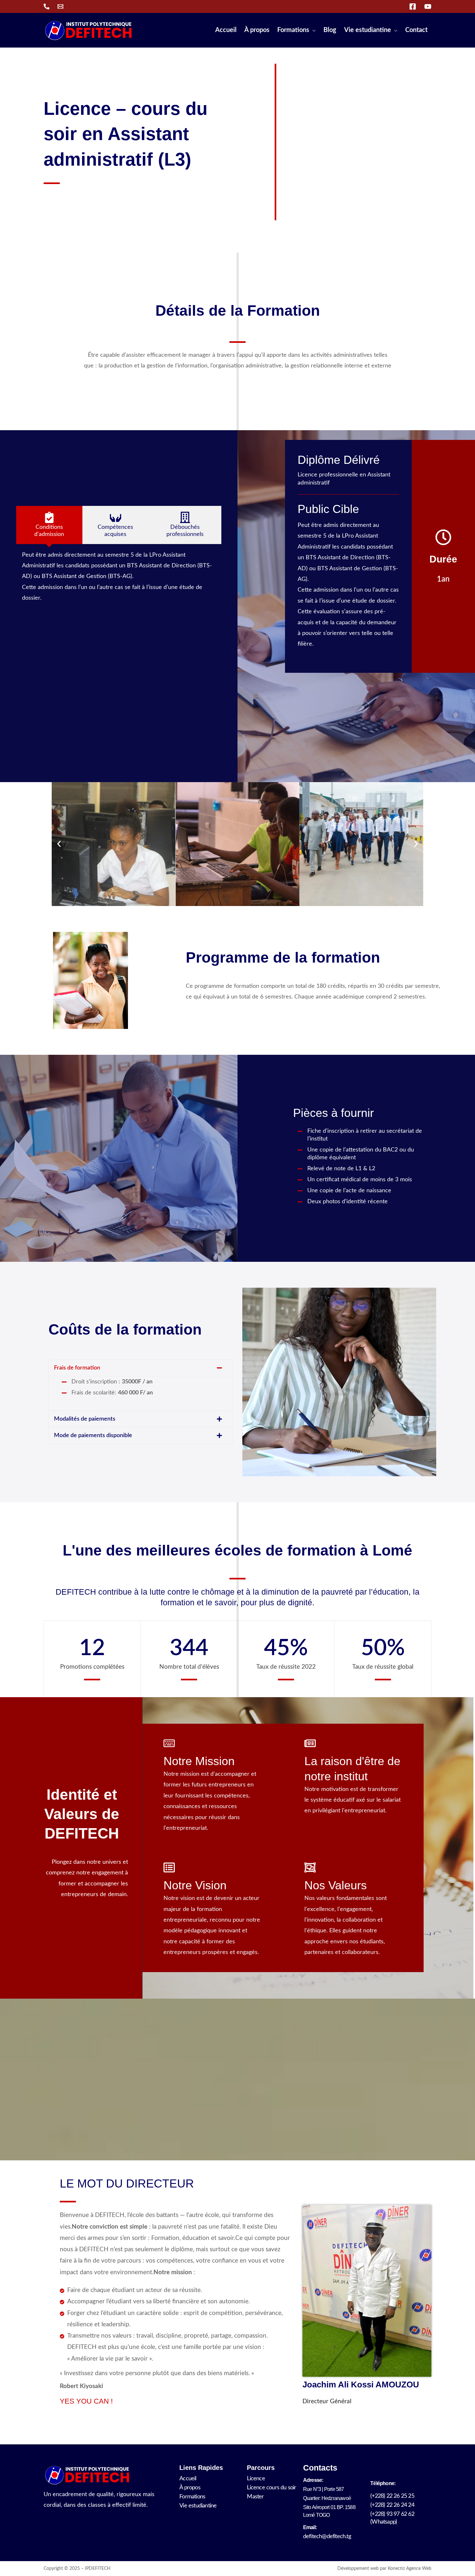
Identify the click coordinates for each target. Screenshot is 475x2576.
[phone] (47, 6)
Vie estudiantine (198, 2506)
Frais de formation (77, 1368)
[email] (60, 6)
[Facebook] (413, 6)
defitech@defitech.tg (327, 2537)
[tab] (49, 525)
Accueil (188, 2479)
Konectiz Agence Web (410, 2569)
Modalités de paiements (85, 1419)
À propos (190, 2488)
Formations (192, 2497)
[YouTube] (428, 6)
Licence (256, 2479)
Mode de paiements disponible (93, 1435)
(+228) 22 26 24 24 (392, 2505)
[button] (59, 844)
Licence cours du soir (271, 2488)
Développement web (358, 2569)
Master (255, 2497)
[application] (312, 30)
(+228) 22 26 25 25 (392, 2496)
